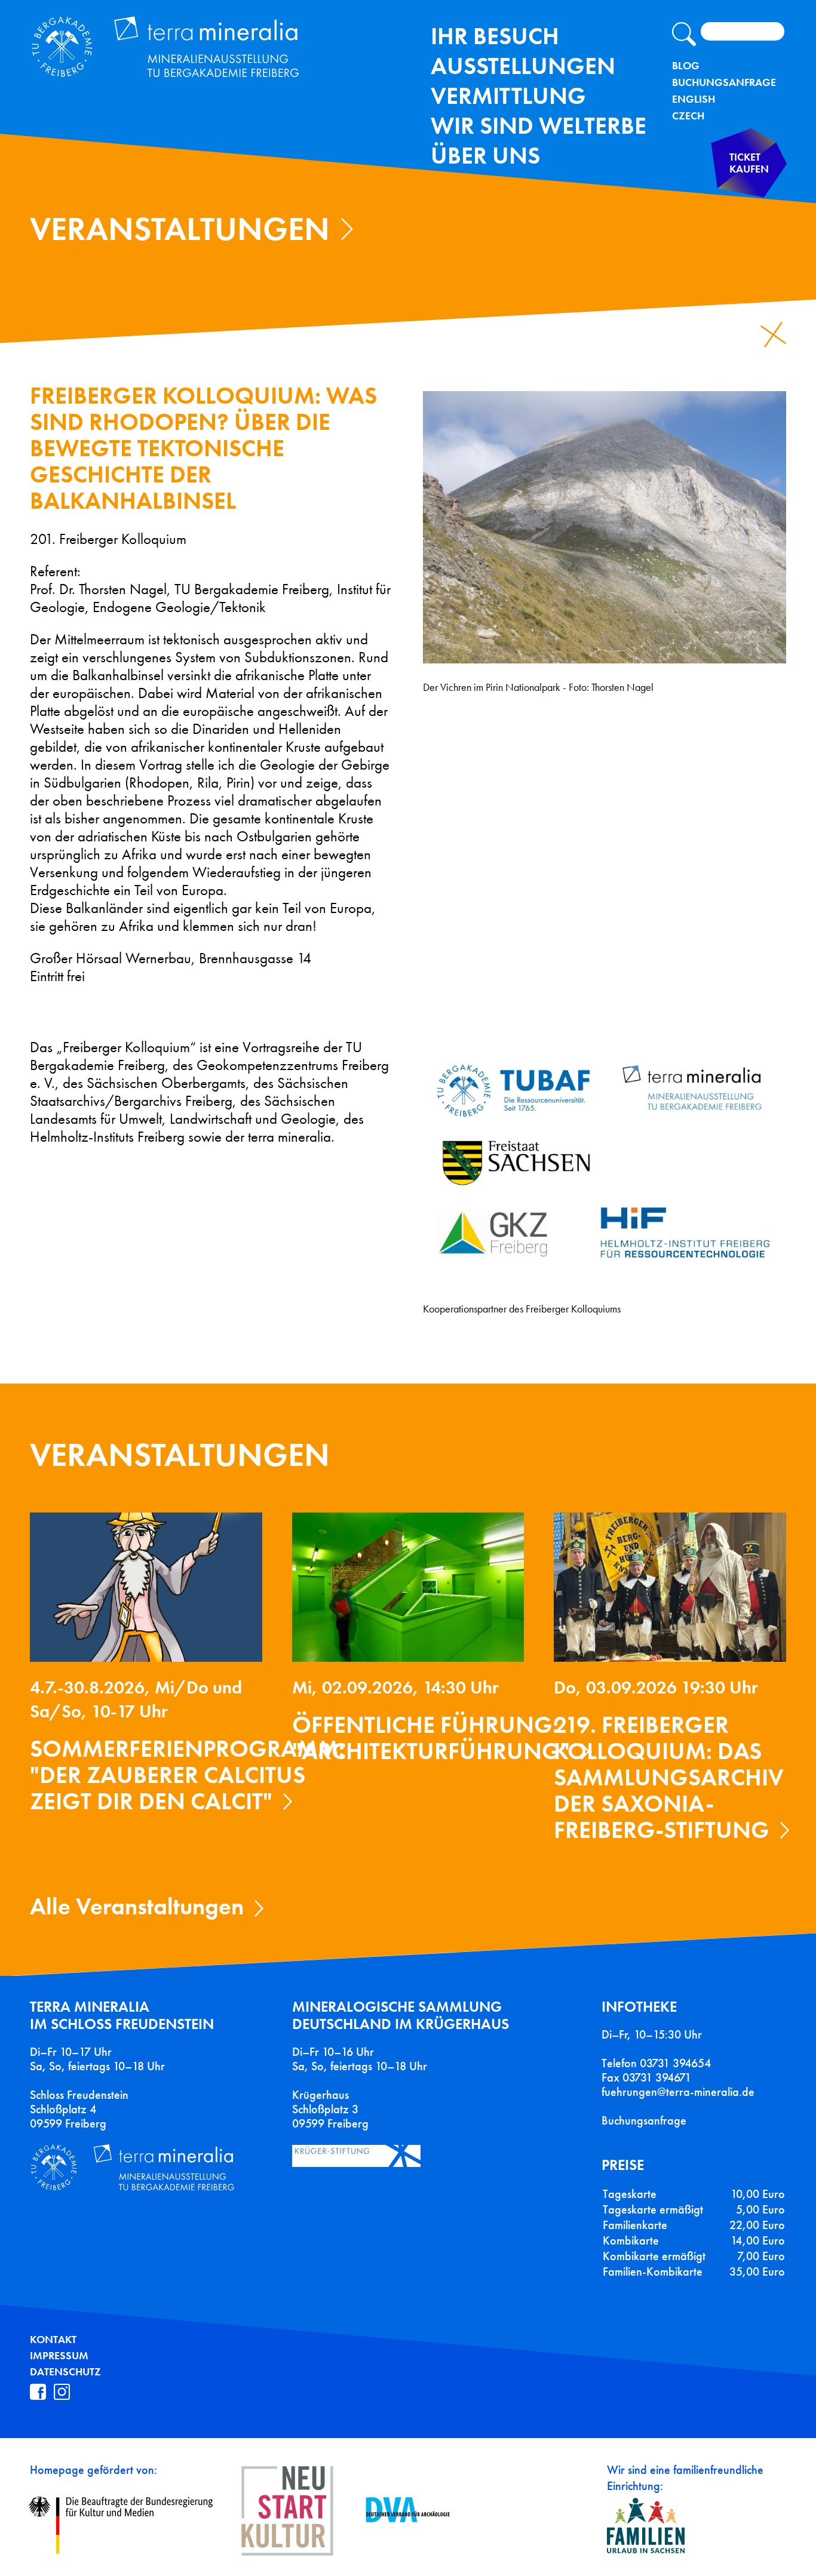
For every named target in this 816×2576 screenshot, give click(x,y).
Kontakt (53, 2340)
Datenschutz (65, 2372)
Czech (688, 116)
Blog (686, 66)
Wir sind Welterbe (539, 126)
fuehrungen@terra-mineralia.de (678, 2092)
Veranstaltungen (180, 229)
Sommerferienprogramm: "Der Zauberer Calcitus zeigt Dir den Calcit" (187, 1775)
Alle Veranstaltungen (137, 1906)
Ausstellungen (523, 66)
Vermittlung (508, 96)
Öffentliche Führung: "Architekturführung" (431, 1738)
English (694, 99)
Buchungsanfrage (724, 82)
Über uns (485, 156)
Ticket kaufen (749, 163)
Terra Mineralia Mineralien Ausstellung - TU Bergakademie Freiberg (178, 50)
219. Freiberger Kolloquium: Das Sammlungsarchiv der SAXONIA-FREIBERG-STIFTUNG (669, 1777)
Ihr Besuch (495, 36)
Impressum (59, 2356)
